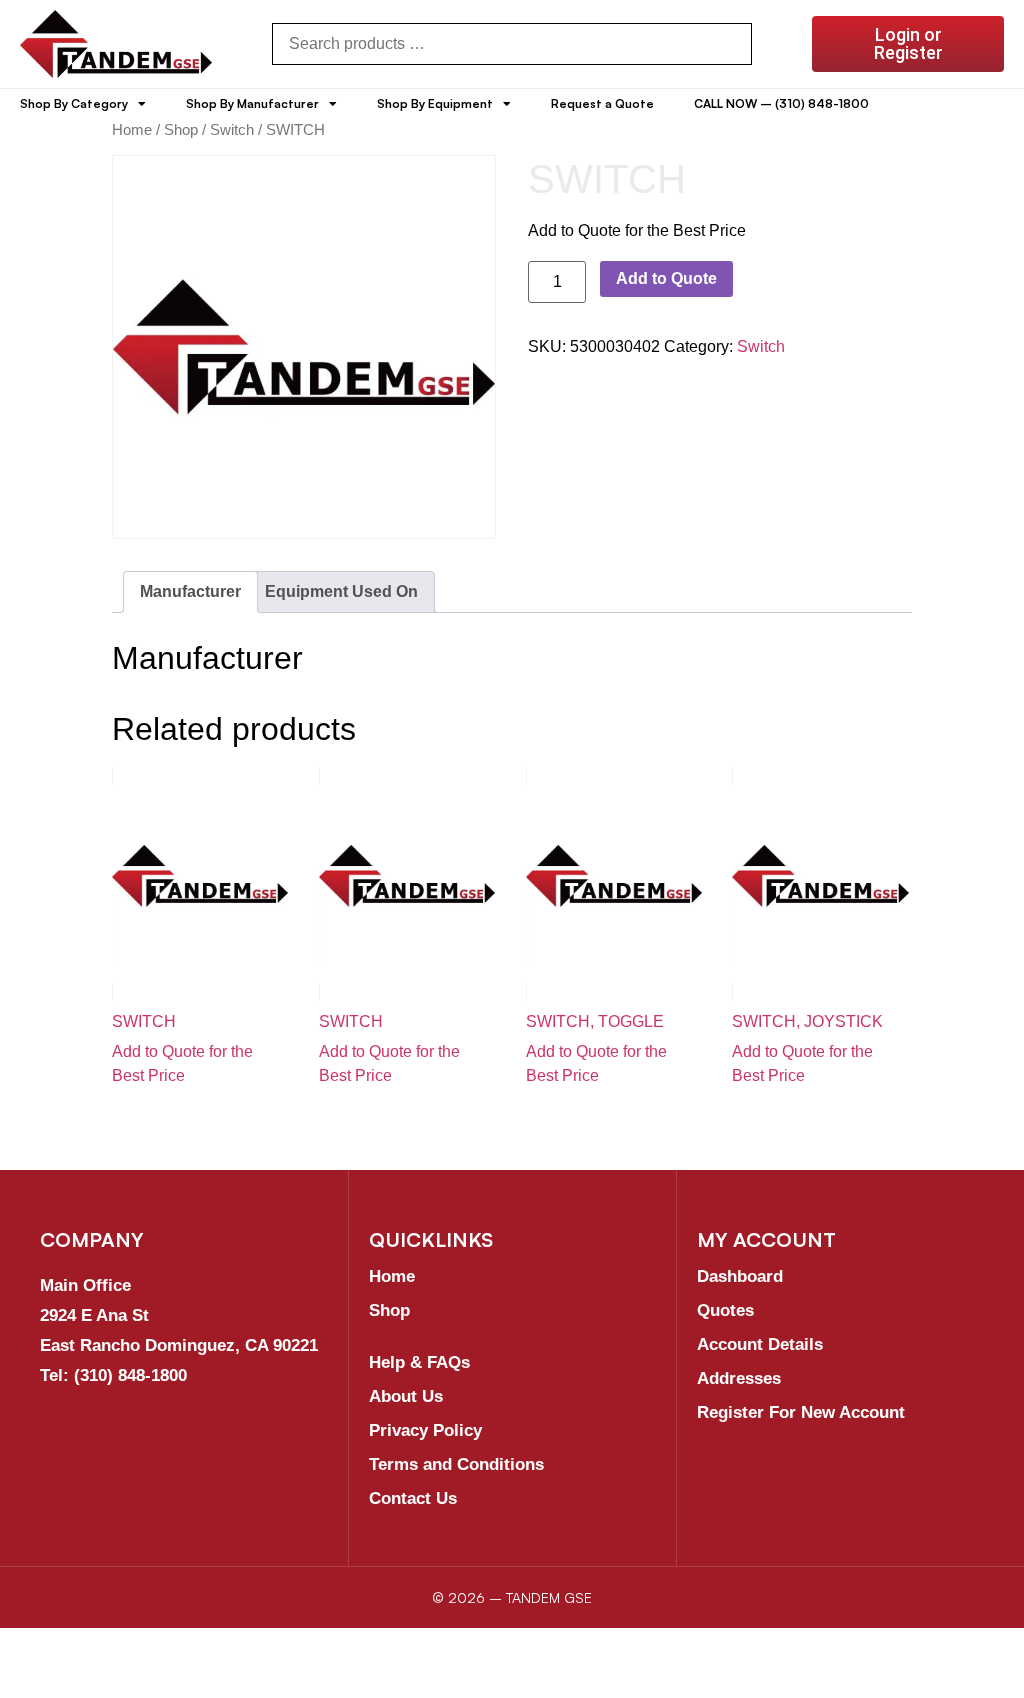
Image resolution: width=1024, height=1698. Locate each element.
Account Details (760, 1344)
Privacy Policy (425, 1430)
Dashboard (740, 1276)
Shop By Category (74, 103)
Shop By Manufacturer (252, 103)
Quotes (725, 1310)
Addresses (739, 1378)
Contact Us (413, 1498)
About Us (406, 1396)
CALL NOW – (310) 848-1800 (781, 103)
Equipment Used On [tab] (341, 591)
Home (132, 130)
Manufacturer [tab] (190, 591)
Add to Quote (666, 278)
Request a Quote (602, 103)
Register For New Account (801, 1412)
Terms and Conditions (456, 1464)
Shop (181, 130)
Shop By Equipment (435, 103)
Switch (232, 130)
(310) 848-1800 (130, 1375)
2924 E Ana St (94, 1315)
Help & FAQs (419, 1362)
